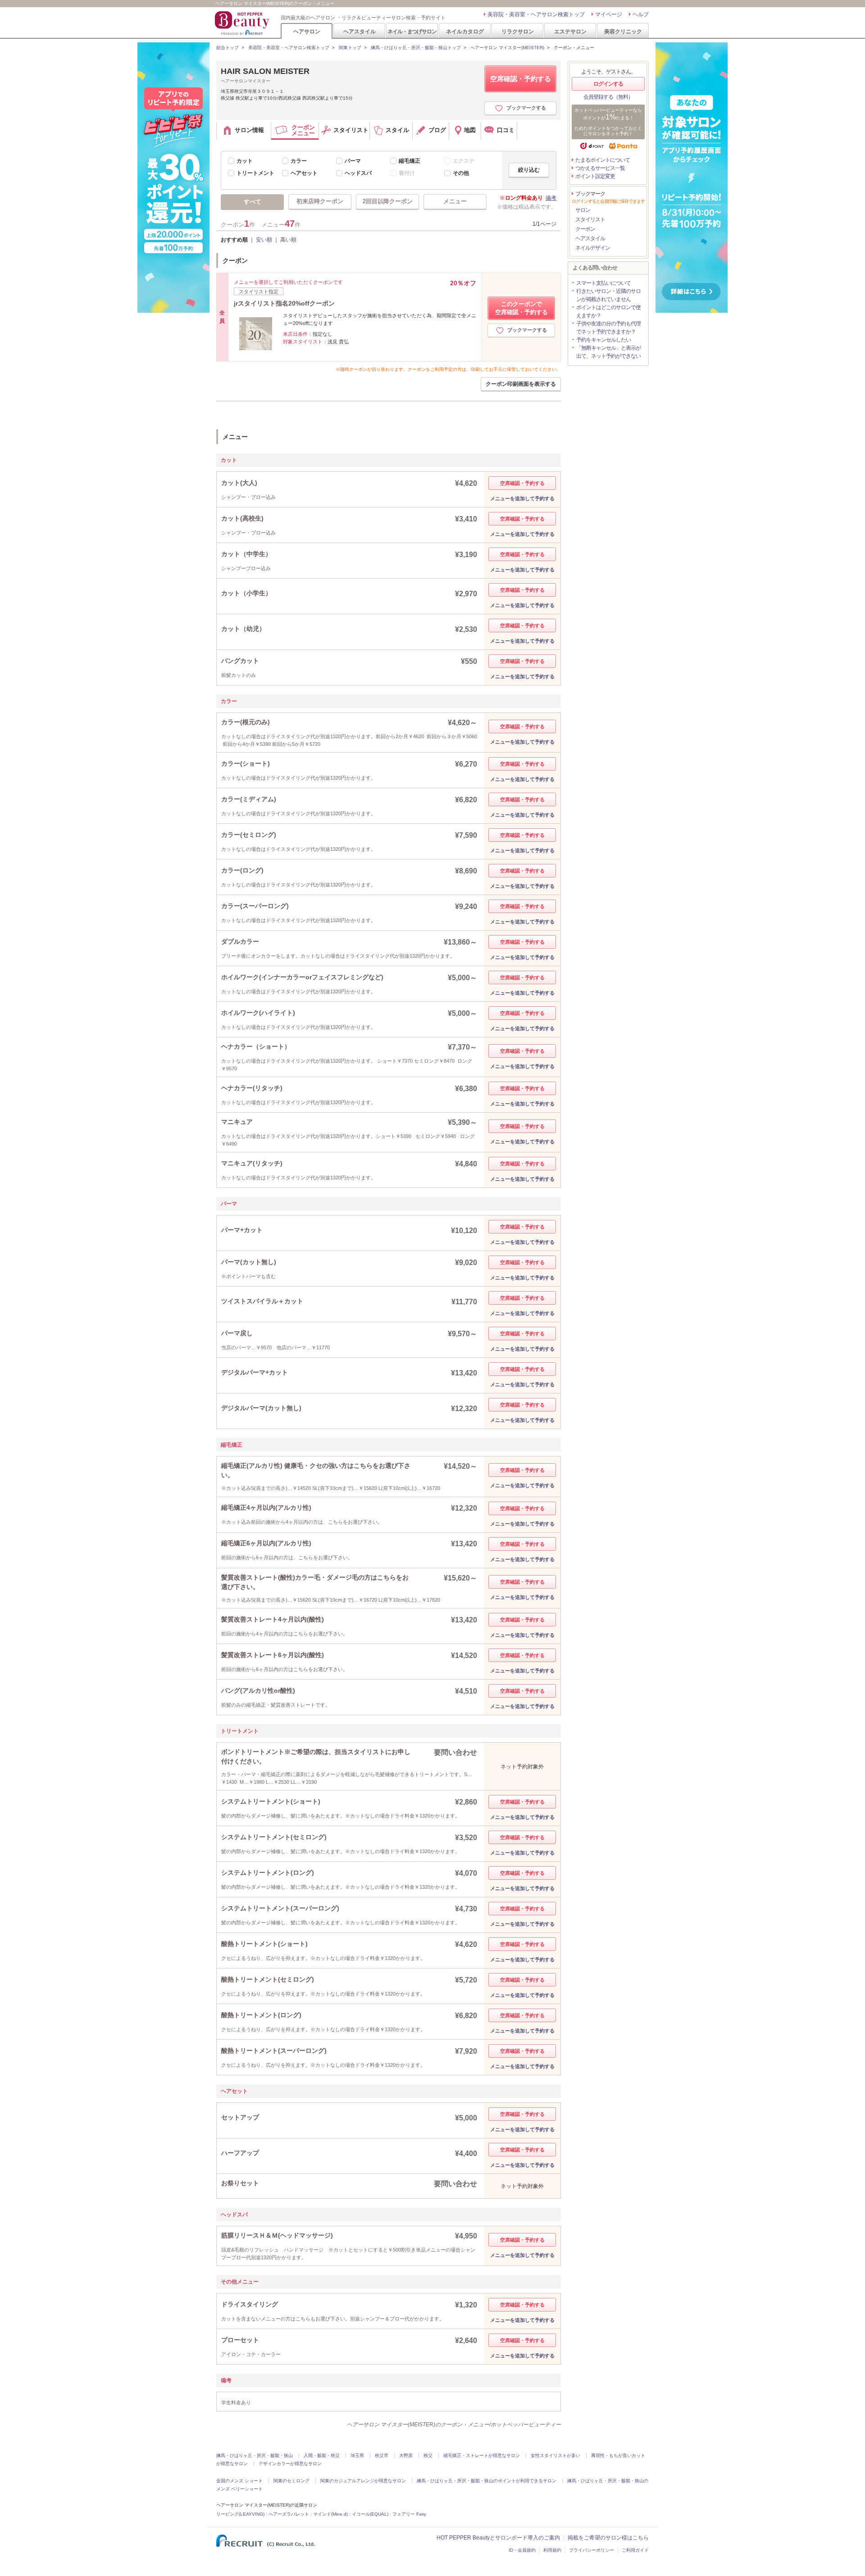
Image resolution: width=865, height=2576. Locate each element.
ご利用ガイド (635, 2550)
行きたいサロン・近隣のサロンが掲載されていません (608, 295)
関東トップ (350, 48)
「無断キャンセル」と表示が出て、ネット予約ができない (608, 352)
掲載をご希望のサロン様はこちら (608, 2538)
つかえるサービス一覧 (600, 168)
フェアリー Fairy (409, 2514)
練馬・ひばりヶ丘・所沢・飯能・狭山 (255, 2455)
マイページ (609, 14)
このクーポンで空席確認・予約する (521, 308)
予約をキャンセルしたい (603, 340)
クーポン (585, 229)
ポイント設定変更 (595, 176)
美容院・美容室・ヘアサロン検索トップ (536, 14)
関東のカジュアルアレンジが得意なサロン (363, 2481)
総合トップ (228, 48)
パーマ (353, 161)
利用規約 (552, 2550)
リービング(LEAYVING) (240, 2514)
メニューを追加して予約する (522, 498)
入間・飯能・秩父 (322, 2455)
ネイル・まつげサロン (412, 31)
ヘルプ (641, 14)
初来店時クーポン (320, 201)
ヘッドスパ (358, 173)
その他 (461, 173)
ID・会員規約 (522, 2550)
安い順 (264, 240)
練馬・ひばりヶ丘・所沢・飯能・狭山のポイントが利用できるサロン (487, 2481)
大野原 (406, 2455)
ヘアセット (304, 173)
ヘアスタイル (360, 31)
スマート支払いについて (603, 283)
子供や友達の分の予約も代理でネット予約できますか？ (608, 328)
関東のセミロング (291, 2481)
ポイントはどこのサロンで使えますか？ (608, 311)
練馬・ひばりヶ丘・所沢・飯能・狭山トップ (416, 48)
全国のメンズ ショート (239, 2481)
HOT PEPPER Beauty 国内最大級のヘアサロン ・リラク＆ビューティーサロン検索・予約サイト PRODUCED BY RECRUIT (243, 23)
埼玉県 (357, 2455)
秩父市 (382, 2455)
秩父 (428, 2455)
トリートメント (255, 173)
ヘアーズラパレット (289, 2514)
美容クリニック (623, 31)
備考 (551, 198)
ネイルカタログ (465, 31)
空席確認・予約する (521, 79)
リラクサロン (518, 31)
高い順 (288, 240)
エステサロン (570, 31)
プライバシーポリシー (592, 2550)
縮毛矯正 (410, 161)
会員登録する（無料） (608, 97)
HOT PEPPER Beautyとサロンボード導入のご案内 (498, 2538)
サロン (583, 210)
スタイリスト (590, 219)
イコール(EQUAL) (370, 2514)
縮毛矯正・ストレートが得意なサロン (482, 2455)
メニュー (455, 201)
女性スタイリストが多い (555, 2455)
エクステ (464, 161)
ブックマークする (526, 108)
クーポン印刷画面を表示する (521, 384)
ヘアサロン (307, 31)
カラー (299, 161)
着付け (407, 173)
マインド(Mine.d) (330, 2514)
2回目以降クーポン (388, 201)
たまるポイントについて (603, 160)
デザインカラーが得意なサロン (290, 2464)
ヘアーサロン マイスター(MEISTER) (507, 48)
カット (245, 161)
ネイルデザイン (593, 248)
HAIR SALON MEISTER (265, 71)
